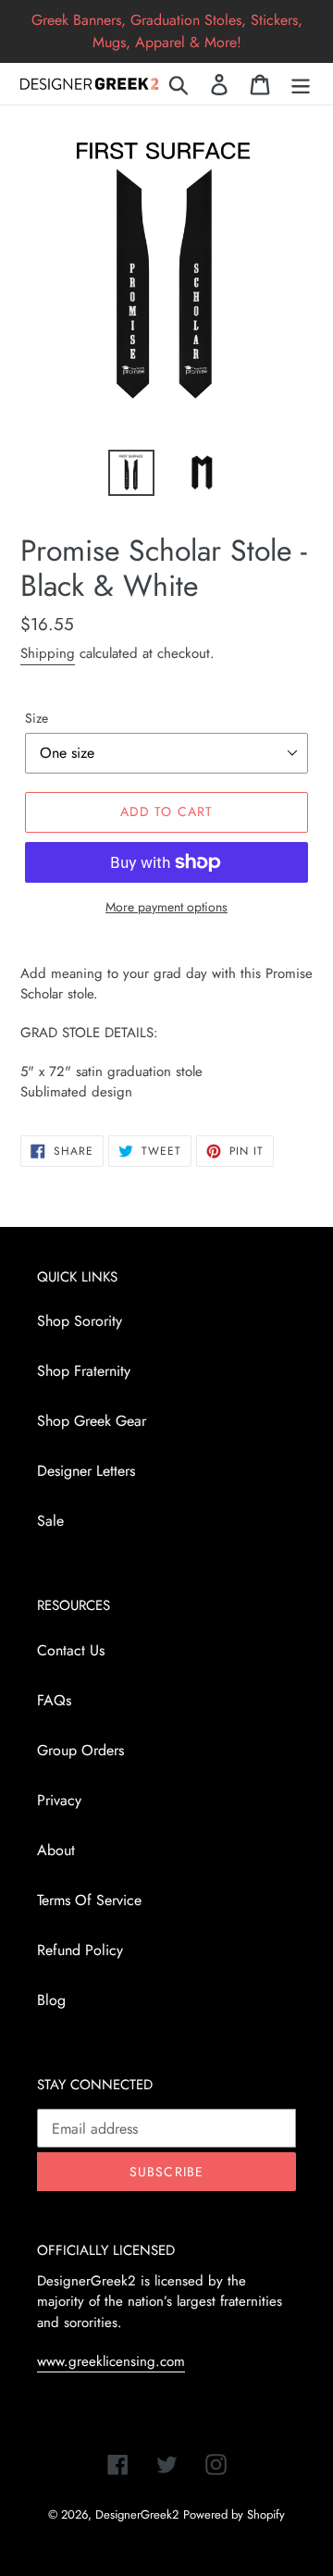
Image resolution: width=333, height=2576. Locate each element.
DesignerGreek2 (137, 2514)
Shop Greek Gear (92, 1421)
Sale (50, 1521)
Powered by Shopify (234, 2514)
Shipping (48, 653)
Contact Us (71, 1650)
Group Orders (80, 1750)
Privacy (59, 1800)
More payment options (166, 907)
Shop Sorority (80, 1321)
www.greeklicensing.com (111, 2361)
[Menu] (301, 84)
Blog (51, 2000)
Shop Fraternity (84, 1371)
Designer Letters (86, 1471)
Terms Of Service (89, 1900)
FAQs (54, 1700)
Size (37, 718)
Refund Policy (80, 1950)
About (56, 1850)
